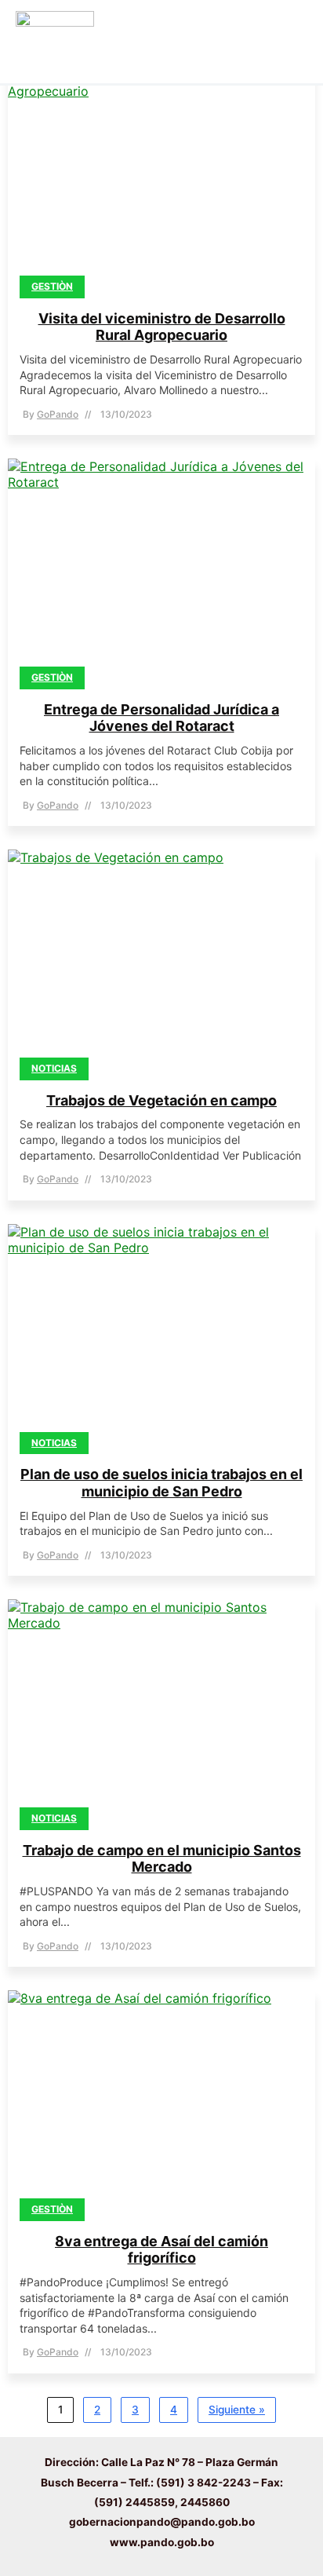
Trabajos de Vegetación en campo (161, 1100)
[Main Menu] (290, 42)
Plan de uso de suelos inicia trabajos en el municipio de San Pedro (161, 1483)
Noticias (54, 1068)
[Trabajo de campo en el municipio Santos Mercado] (161, 1709)
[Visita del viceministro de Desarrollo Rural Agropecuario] (161, 177)
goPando (58, 414)
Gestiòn (52, 286)
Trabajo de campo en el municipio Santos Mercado (162, 1859)
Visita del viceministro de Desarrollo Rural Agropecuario (162, 327)
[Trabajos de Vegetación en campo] (161, 959)
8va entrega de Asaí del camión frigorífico (161, 2250)
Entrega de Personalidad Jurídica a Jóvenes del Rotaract (161, 718)
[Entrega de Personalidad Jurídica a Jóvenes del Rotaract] (161, 568)
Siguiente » (237, 2410)
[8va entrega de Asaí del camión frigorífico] (161, 2100)
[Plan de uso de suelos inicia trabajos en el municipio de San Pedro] (161, 1334)
